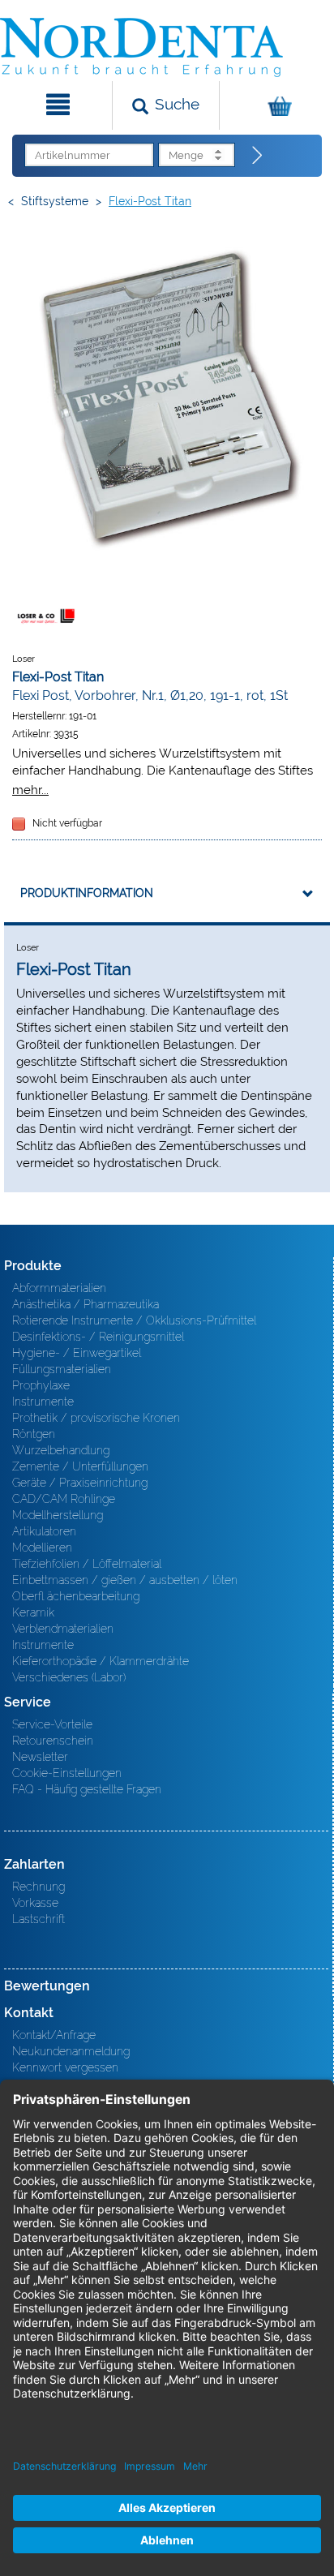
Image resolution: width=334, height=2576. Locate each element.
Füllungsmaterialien (62, 1369)
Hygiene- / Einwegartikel (77, 1353)
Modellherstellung (58, 1515)
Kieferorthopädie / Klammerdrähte (101, 1661)
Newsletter (40, 1757)
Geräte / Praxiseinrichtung (80, 1483)
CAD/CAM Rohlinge (64, 1499)
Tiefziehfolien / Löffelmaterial (87, 1564)
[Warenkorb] (275, 105)
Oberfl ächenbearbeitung (76, 1596)
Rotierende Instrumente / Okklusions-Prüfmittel (134, 1320)
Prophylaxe (41, 1385)
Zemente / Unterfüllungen (80, 1466)
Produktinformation (87, 893)
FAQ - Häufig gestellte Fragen (87, 1789)
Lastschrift (39, 1919)
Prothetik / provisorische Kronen (96, 1418)
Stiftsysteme (55, 201)
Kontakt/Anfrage (54, 2035)
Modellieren (42, 1548)
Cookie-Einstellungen (67, 1773)
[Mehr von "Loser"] (45, 616)
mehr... (30, 790)
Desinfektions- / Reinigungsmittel (98, 1337)
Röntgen (34, 1434)
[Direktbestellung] (258, 156)
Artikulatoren (44, 1531)
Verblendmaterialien (63, 1629)
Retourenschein (53, 1741)
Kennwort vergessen (65, 2067)
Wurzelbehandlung (61, 1450)
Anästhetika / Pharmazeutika (86, 1304)
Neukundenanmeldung (71, 2051)
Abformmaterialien (59, 1288)
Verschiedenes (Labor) (69, 1677)
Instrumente (43, 1402)
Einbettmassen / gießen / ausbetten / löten (125, 1580)
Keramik (33, 1612)
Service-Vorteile (52, 1724)
